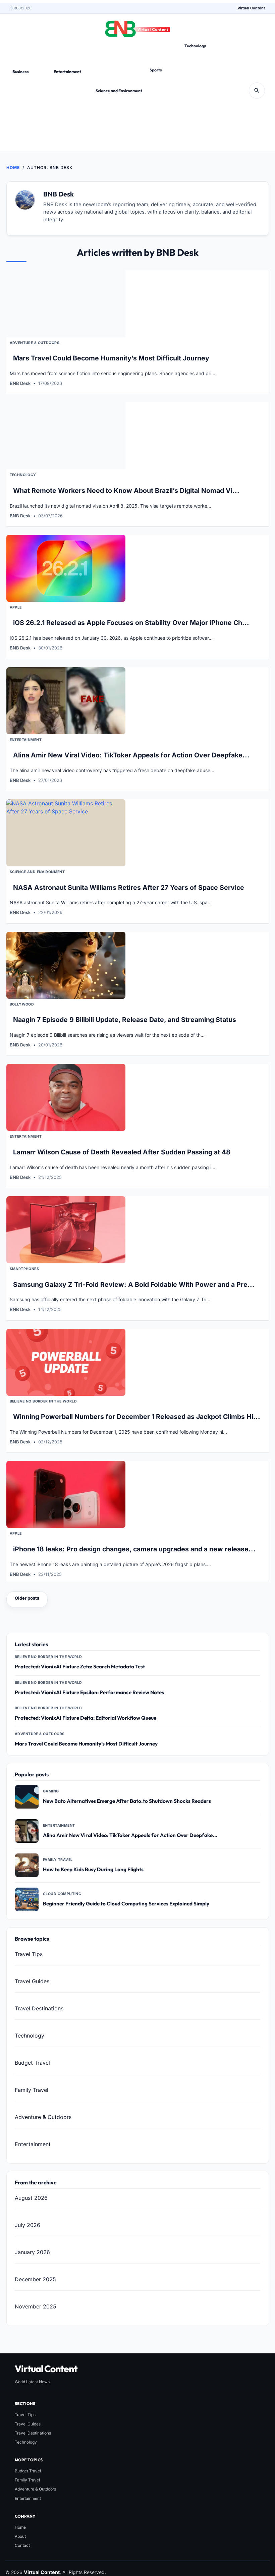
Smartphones (24, 1269)
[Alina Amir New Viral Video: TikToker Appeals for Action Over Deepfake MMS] (27, 1831)
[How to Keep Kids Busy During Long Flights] (27, 1865)
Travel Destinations (39, 2008)
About (20, 2536)
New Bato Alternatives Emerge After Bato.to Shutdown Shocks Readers (127, 1801)
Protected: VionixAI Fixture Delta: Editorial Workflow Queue (86, 1718)
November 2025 (36, 2307)
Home (13, 167)
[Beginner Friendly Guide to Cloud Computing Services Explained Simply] (27, 1899)
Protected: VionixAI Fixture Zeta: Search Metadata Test (80, 1667)
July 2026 (27, 2225)
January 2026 (32, 2252)
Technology (195, 46)
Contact (22, 2545)
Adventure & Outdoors (35, 343)
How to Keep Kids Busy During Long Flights (93, 1869)
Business (21, 72)
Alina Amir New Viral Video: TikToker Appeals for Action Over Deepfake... (131, 755)
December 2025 (35, 2280)
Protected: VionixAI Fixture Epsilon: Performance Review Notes (89, 1692)
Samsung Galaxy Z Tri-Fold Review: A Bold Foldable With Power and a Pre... (134, 1284)
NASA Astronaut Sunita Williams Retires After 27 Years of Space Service (129, 888)
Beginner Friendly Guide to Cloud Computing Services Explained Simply (126, 1904)
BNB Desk (20, 383)
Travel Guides (32, 1981)
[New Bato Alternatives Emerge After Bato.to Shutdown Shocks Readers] (27, 1797)
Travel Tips (29, 1954)
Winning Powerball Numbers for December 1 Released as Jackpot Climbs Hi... (137, 1417)
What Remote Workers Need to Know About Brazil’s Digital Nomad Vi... (126, 491)
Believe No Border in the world (43, 1401)
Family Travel (32, 2090)
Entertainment (67, 72)
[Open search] (257, 91)
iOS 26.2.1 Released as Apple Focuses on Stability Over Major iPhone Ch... (131, 623)
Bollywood (22, 1004)
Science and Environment (119, 91)
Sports (156, 70)
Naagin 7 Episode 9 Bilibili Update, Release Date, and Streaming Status (125, 1020)
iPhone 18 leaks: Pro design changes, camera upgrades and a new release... (134, 1549)
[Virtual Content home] (137, 27)
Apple (16, 607)
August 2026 (31, 2198)
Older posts (27, 1598)
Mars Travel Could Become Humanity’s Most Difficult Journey (111, 358)
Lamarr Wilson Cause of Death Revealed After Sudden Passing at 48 (122, 1152)
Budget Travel (32, 2063)
